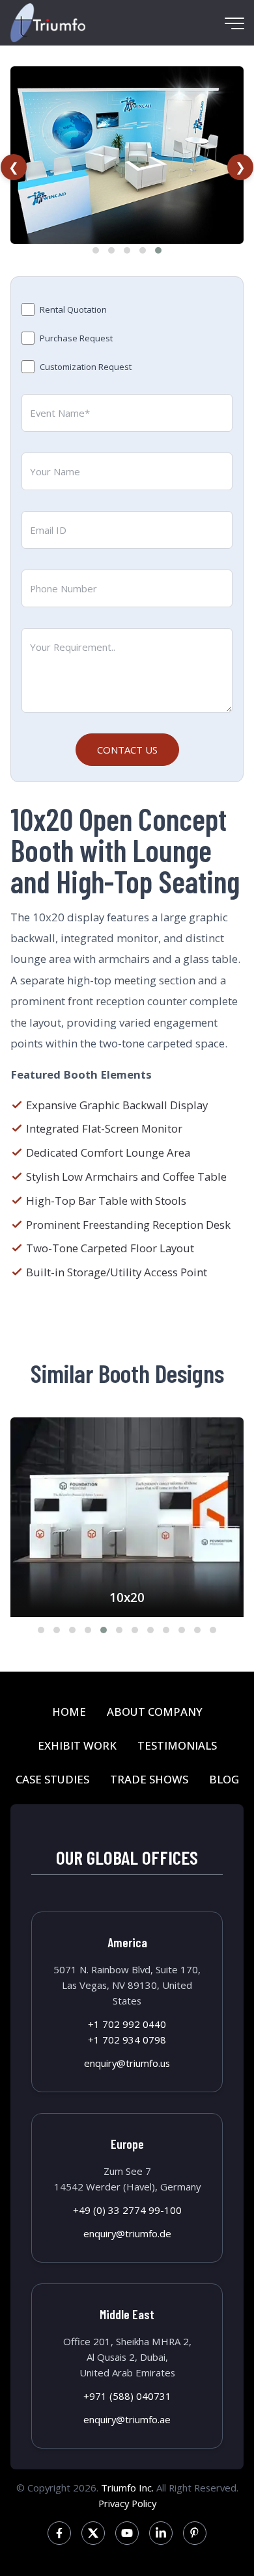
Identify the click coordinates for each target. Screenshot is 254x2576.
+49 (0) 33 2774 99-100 (127, 2210)
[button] (96, 250)
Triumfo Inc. (127, 2488)
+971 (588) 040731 (127, 2396)
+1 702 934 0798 (127, 2040)
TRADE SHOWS (149, 1779)
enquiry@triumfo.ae (127, 2419)
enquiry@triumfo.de (127, 2233)
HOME (69, 1712)
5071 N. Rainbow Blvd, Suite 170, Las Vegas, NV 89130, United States (127, 1985)
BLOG (224, 1779)
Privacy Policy (127, 2503)
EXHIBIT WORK (77, 1745)
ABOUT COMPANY (155, 1712)
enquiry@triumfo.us (127, 2063)
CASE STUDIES (52, 1779)
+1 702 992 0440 (127, 2024)
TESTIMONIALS (177, 1745)
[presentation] (14, 167)
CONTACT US (127, 750)
